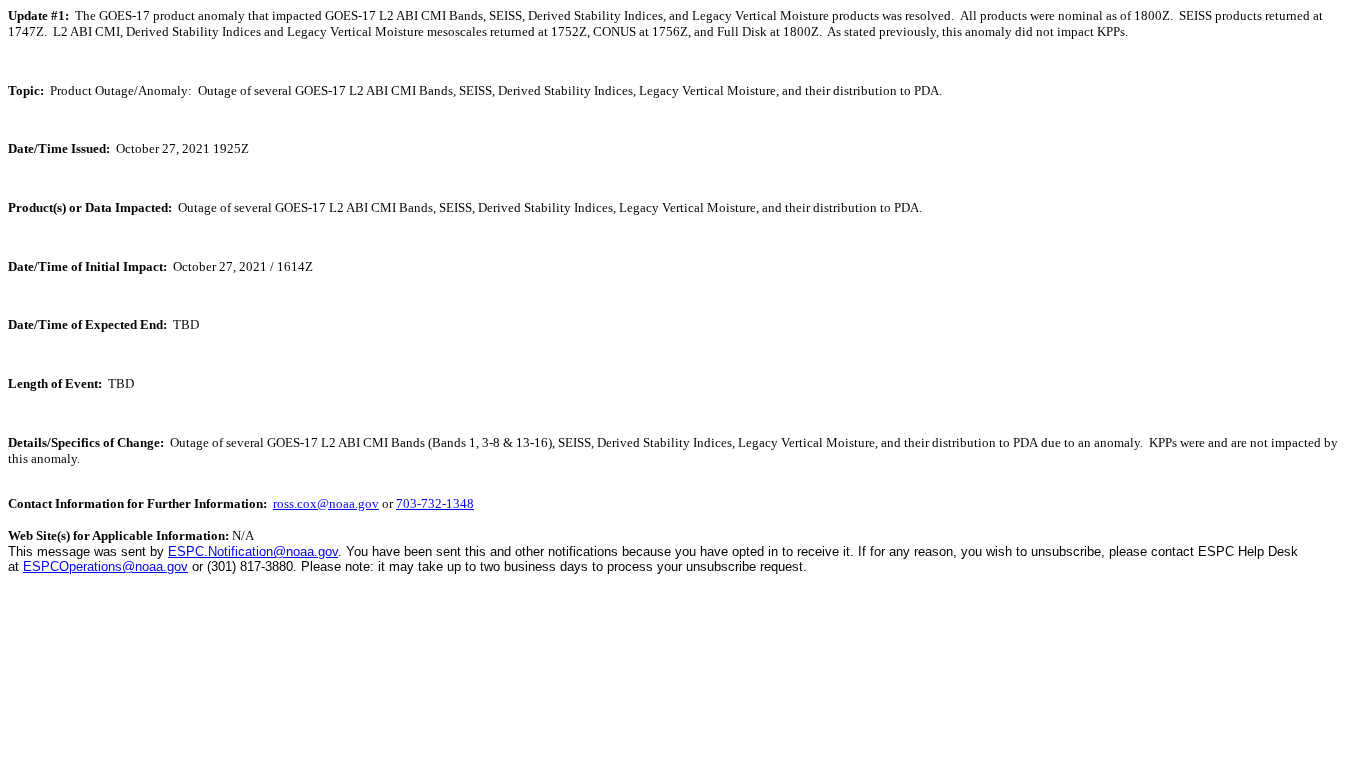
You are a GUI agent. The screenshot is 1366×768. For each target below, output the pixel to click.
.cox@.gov (326, 503)
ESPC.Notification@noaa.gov (253, 551)
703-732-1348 (435, 503)
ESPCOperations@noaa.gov (105, 566)
